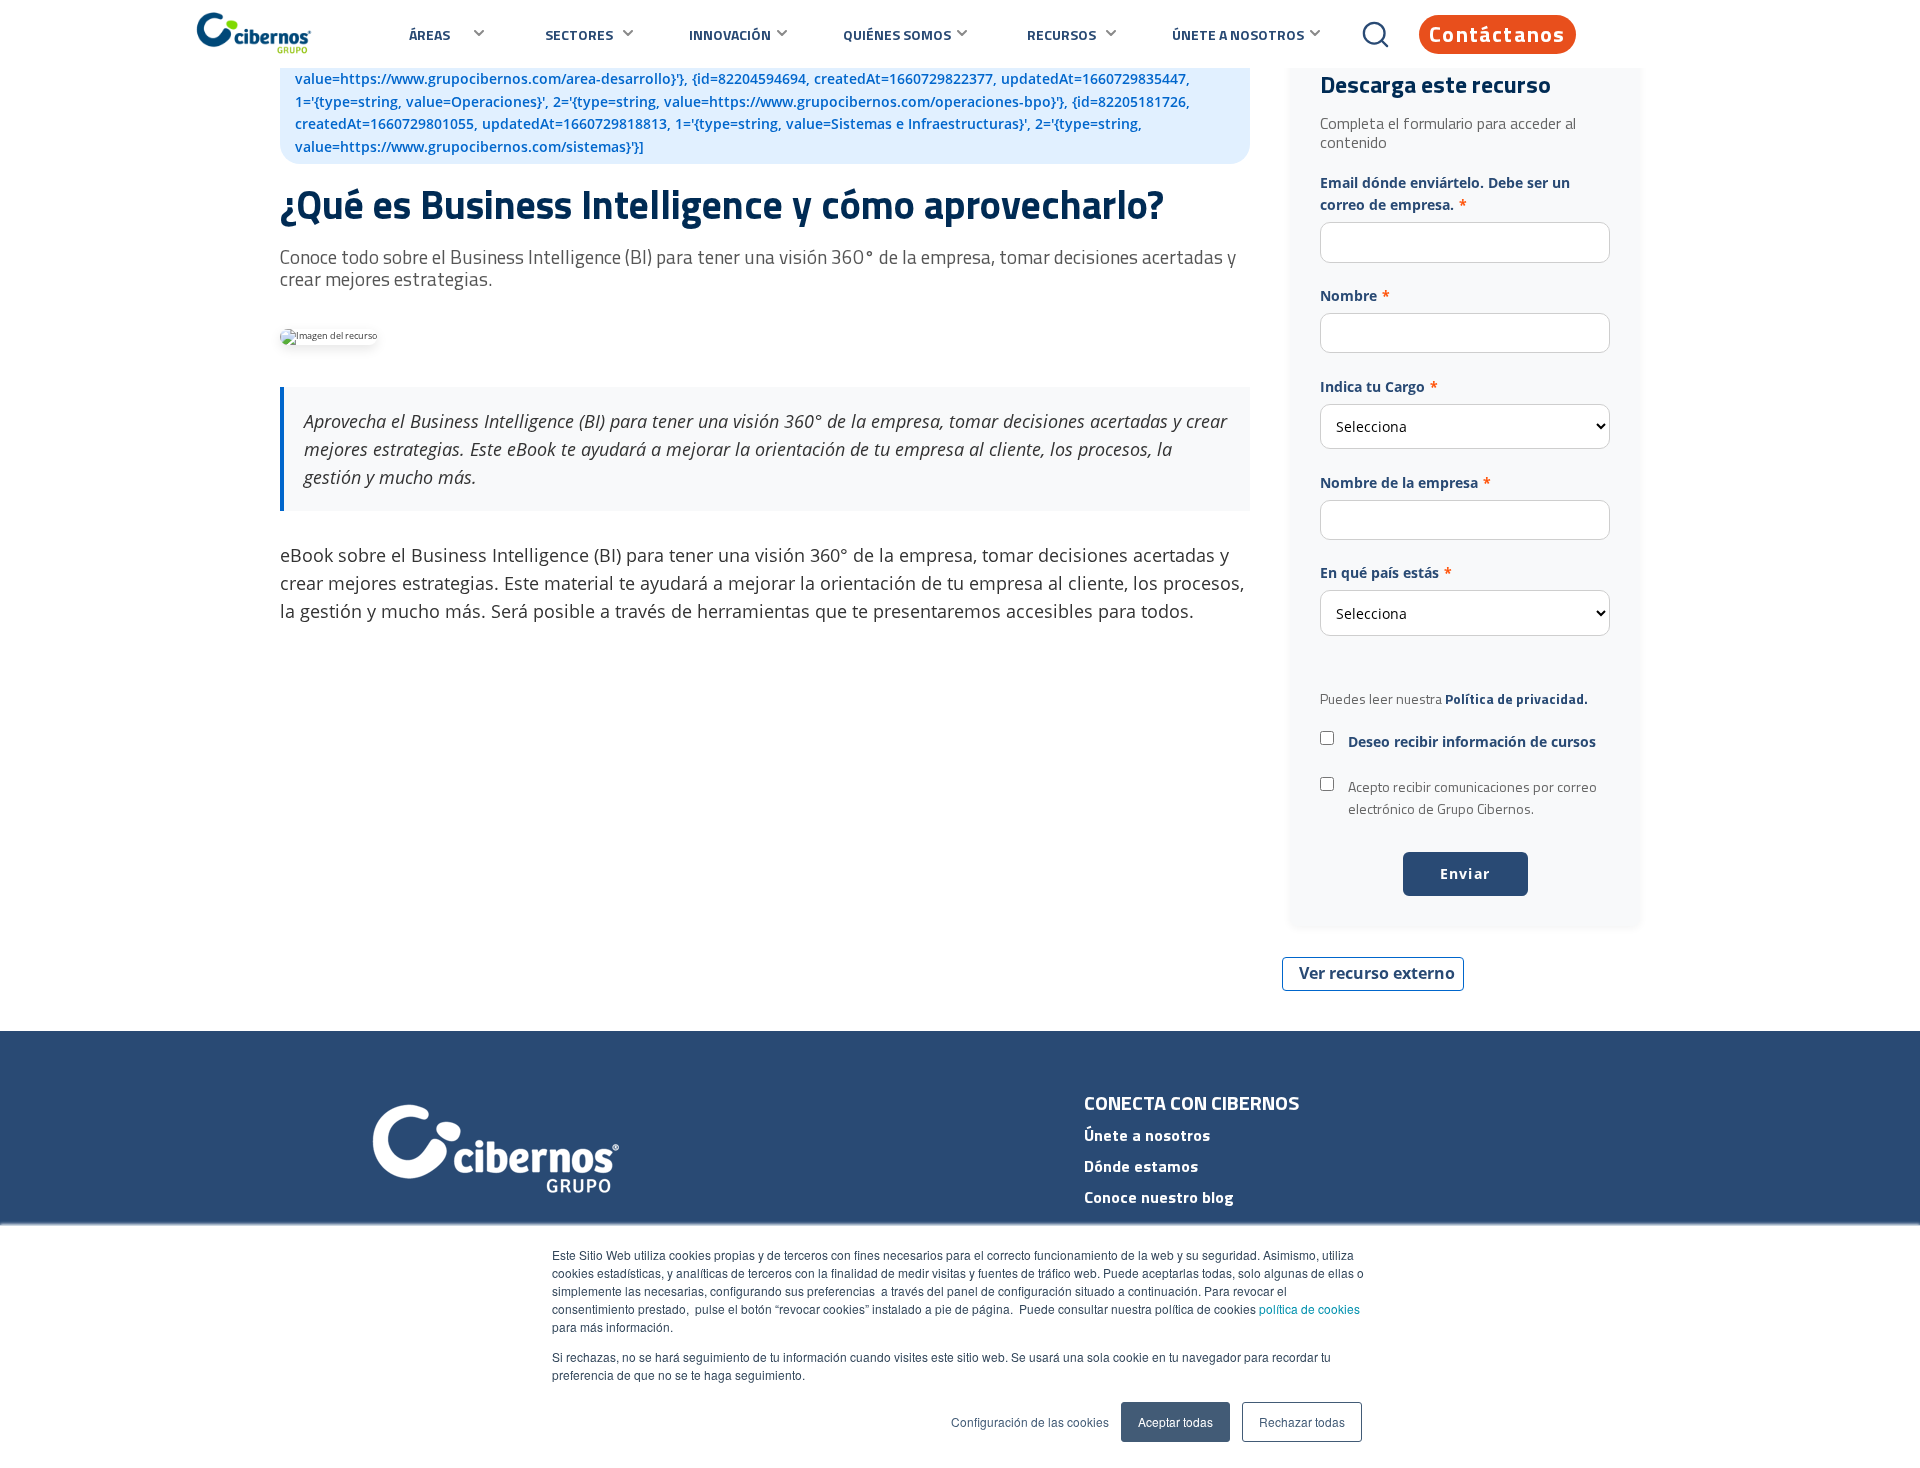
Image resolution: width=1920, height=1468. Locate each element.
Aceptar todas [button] (1175, 1421)
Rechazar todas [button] (1302, 1421)
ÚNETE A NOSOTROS (1238, 34)
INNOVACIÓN (730, 34)
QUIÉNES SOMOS (897, 34)
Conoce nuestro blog (1159, 1197)
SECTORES (579, 34)
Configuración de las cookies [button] (1030, 1421)
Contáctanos (1497, 34)
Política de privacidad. (1516, 698)
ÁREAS (429, 34)
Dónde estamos (1141, 1166)
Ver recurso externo (1377, 973)
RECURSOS (1061, 34)
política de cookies (1308, 1308)
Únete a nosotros (1147, 1135)
